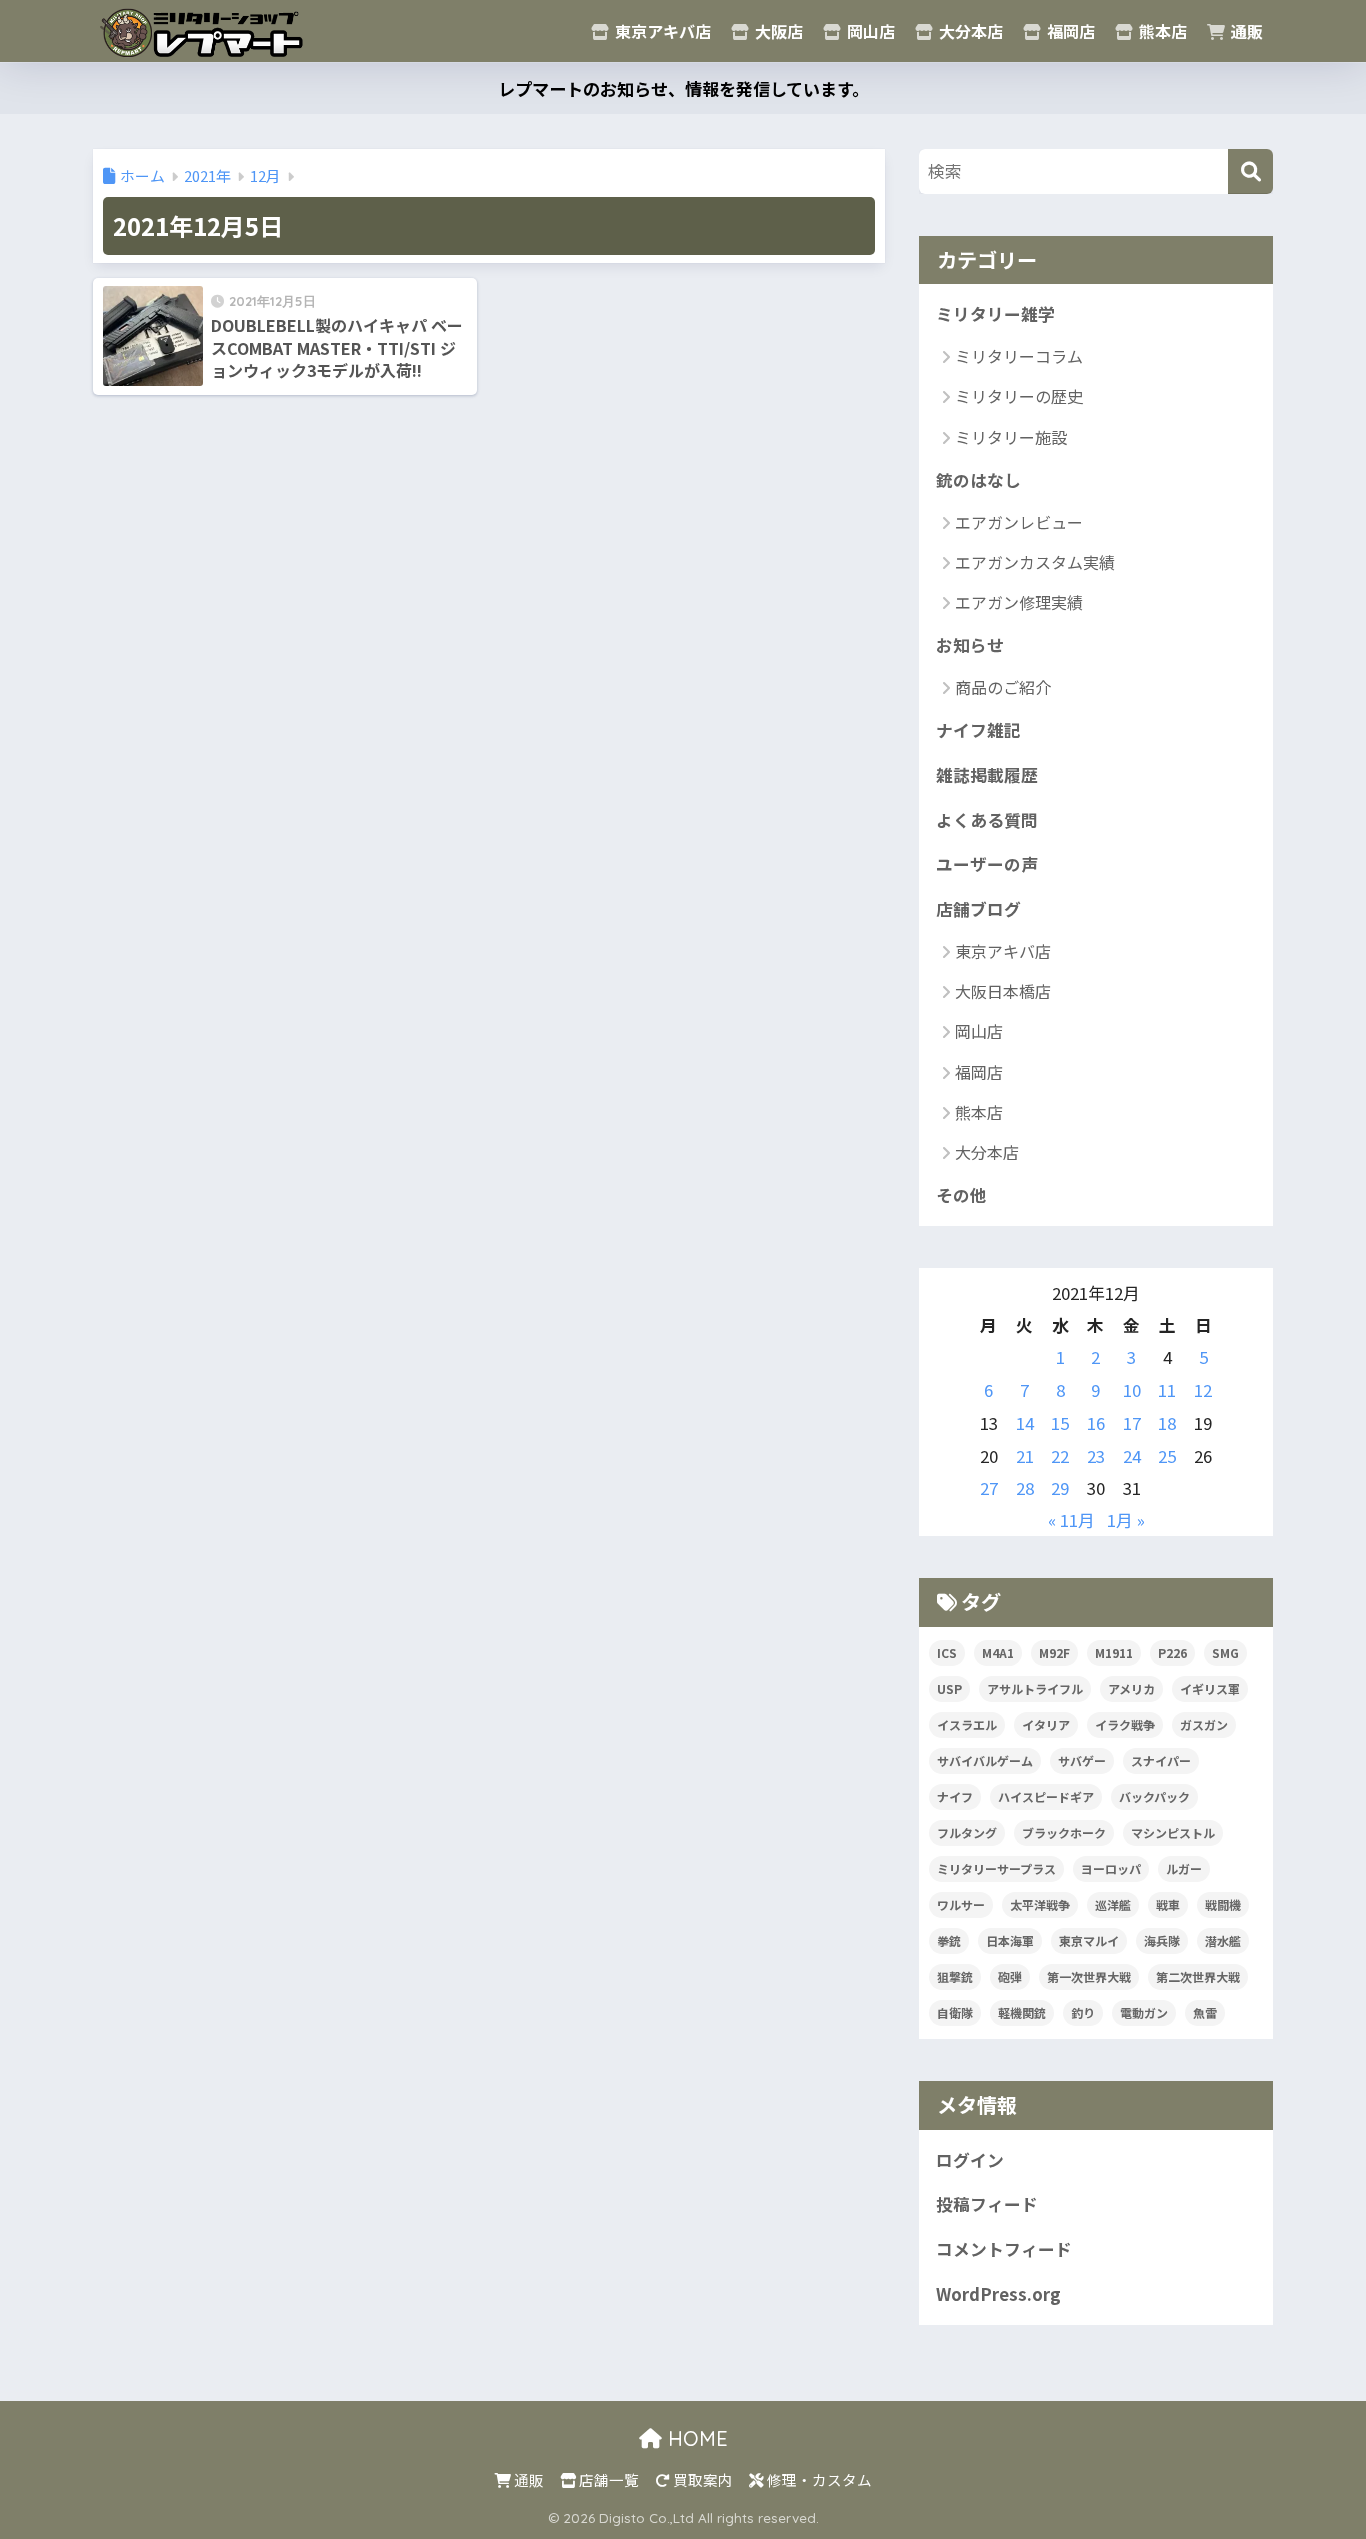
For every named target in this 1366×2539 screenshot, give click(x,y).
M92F (1054, 1652)
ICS (947, 1652)
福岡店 (1069, 31)
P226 (1172, 1652)
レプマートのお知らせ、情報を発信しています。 (683, 88)
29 (1060, 1488)
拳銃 (949, 1940)
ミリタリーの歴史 (1019, 396)
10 (1132, 1390)
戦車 (1168, 1904)
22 (1060, 1456)
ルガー (1184, 1868)
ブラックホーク (1064, 1832)
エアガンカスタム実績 (1035, 562)
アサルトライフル (1035, 1688)
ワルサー (961, 1904)
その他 (961, 1195)
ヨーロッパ (1111, 1868)
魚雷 (1205, 2012)
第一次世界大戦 (1089, 1976)
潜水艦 (1223, 1940)
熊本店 (1161, 31)
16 (1096, 1423)
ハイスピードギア (1046, 1796)
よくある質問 (987, 820)
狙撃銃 (955, 1976)
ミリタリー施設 (1011, 437)
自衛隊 (955, 2012)
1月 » (1126, 1520)
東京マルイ (1089, 1940)
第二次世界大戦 (1198, 1976)
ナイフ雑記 (978, 730)
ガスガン (1204, 1724)
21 (1025, 1456)
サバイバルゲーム (985, 1760)
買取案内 (701, 2479)
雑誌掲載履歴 (987, 775)
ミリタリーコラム (1019, 356)
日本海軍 (1010, 1940)
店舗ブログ (978, 909)
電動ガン (1144, 2012)
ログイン (970, 2160)
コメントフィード (1004, 2249)
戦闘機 (1223, 1904)
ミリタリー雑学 (995, 314)
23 (1096, 1456)
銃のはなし (978, 480)
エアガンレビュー (1019, 522)
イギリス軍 (1210, 1688)
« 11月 (1071, 1520)
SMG (1225, 1652)
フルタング (967, 1832)
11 (1167, 1390)
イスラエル (967, 1724)
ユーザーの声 (987, 864)
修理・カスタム (818, 2479)
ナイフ (955, 1796)
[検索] (1250, 171)
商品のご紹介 (1003, 687)
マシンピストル (1173, 1832)
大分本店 (969, 31)
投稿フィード (987, 2204)
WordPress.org (998, 2294)
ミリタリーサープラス (996, 1868)
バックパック (1154, 1796)
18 (1167, 1423)
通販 (1245, 31)
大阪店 (777, 31)
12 (1203, 1390)
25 (1167, 1456)
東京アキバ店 (661, 31)
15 (1060, 1423)
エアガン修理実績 (1019, 602)
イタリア (1046, 1724)
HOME (695, 2438)
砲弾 (1010, 1976)
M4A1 (998, 1652)
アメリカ (1131, 1688)
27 (989, 1488)
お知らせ (970, 645)
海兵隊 (1162, 1940)
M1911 (1114, 1652)
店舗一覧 (607, 2479)
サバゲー (1082, 1760)
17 (1132, 1423)
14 (1025, 1423)
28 (1025, 1488)
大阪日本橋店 (1003, 991)
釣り (1083, 2012)
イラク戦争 (1125, 1724)
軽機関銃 (1022, 2012)
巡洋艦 (1113, 1904)
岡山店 (869, 31)
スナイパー (1161, 1760)
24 (1132, 1456)
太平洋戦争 (1040, 1904)
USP (949, 1688)
